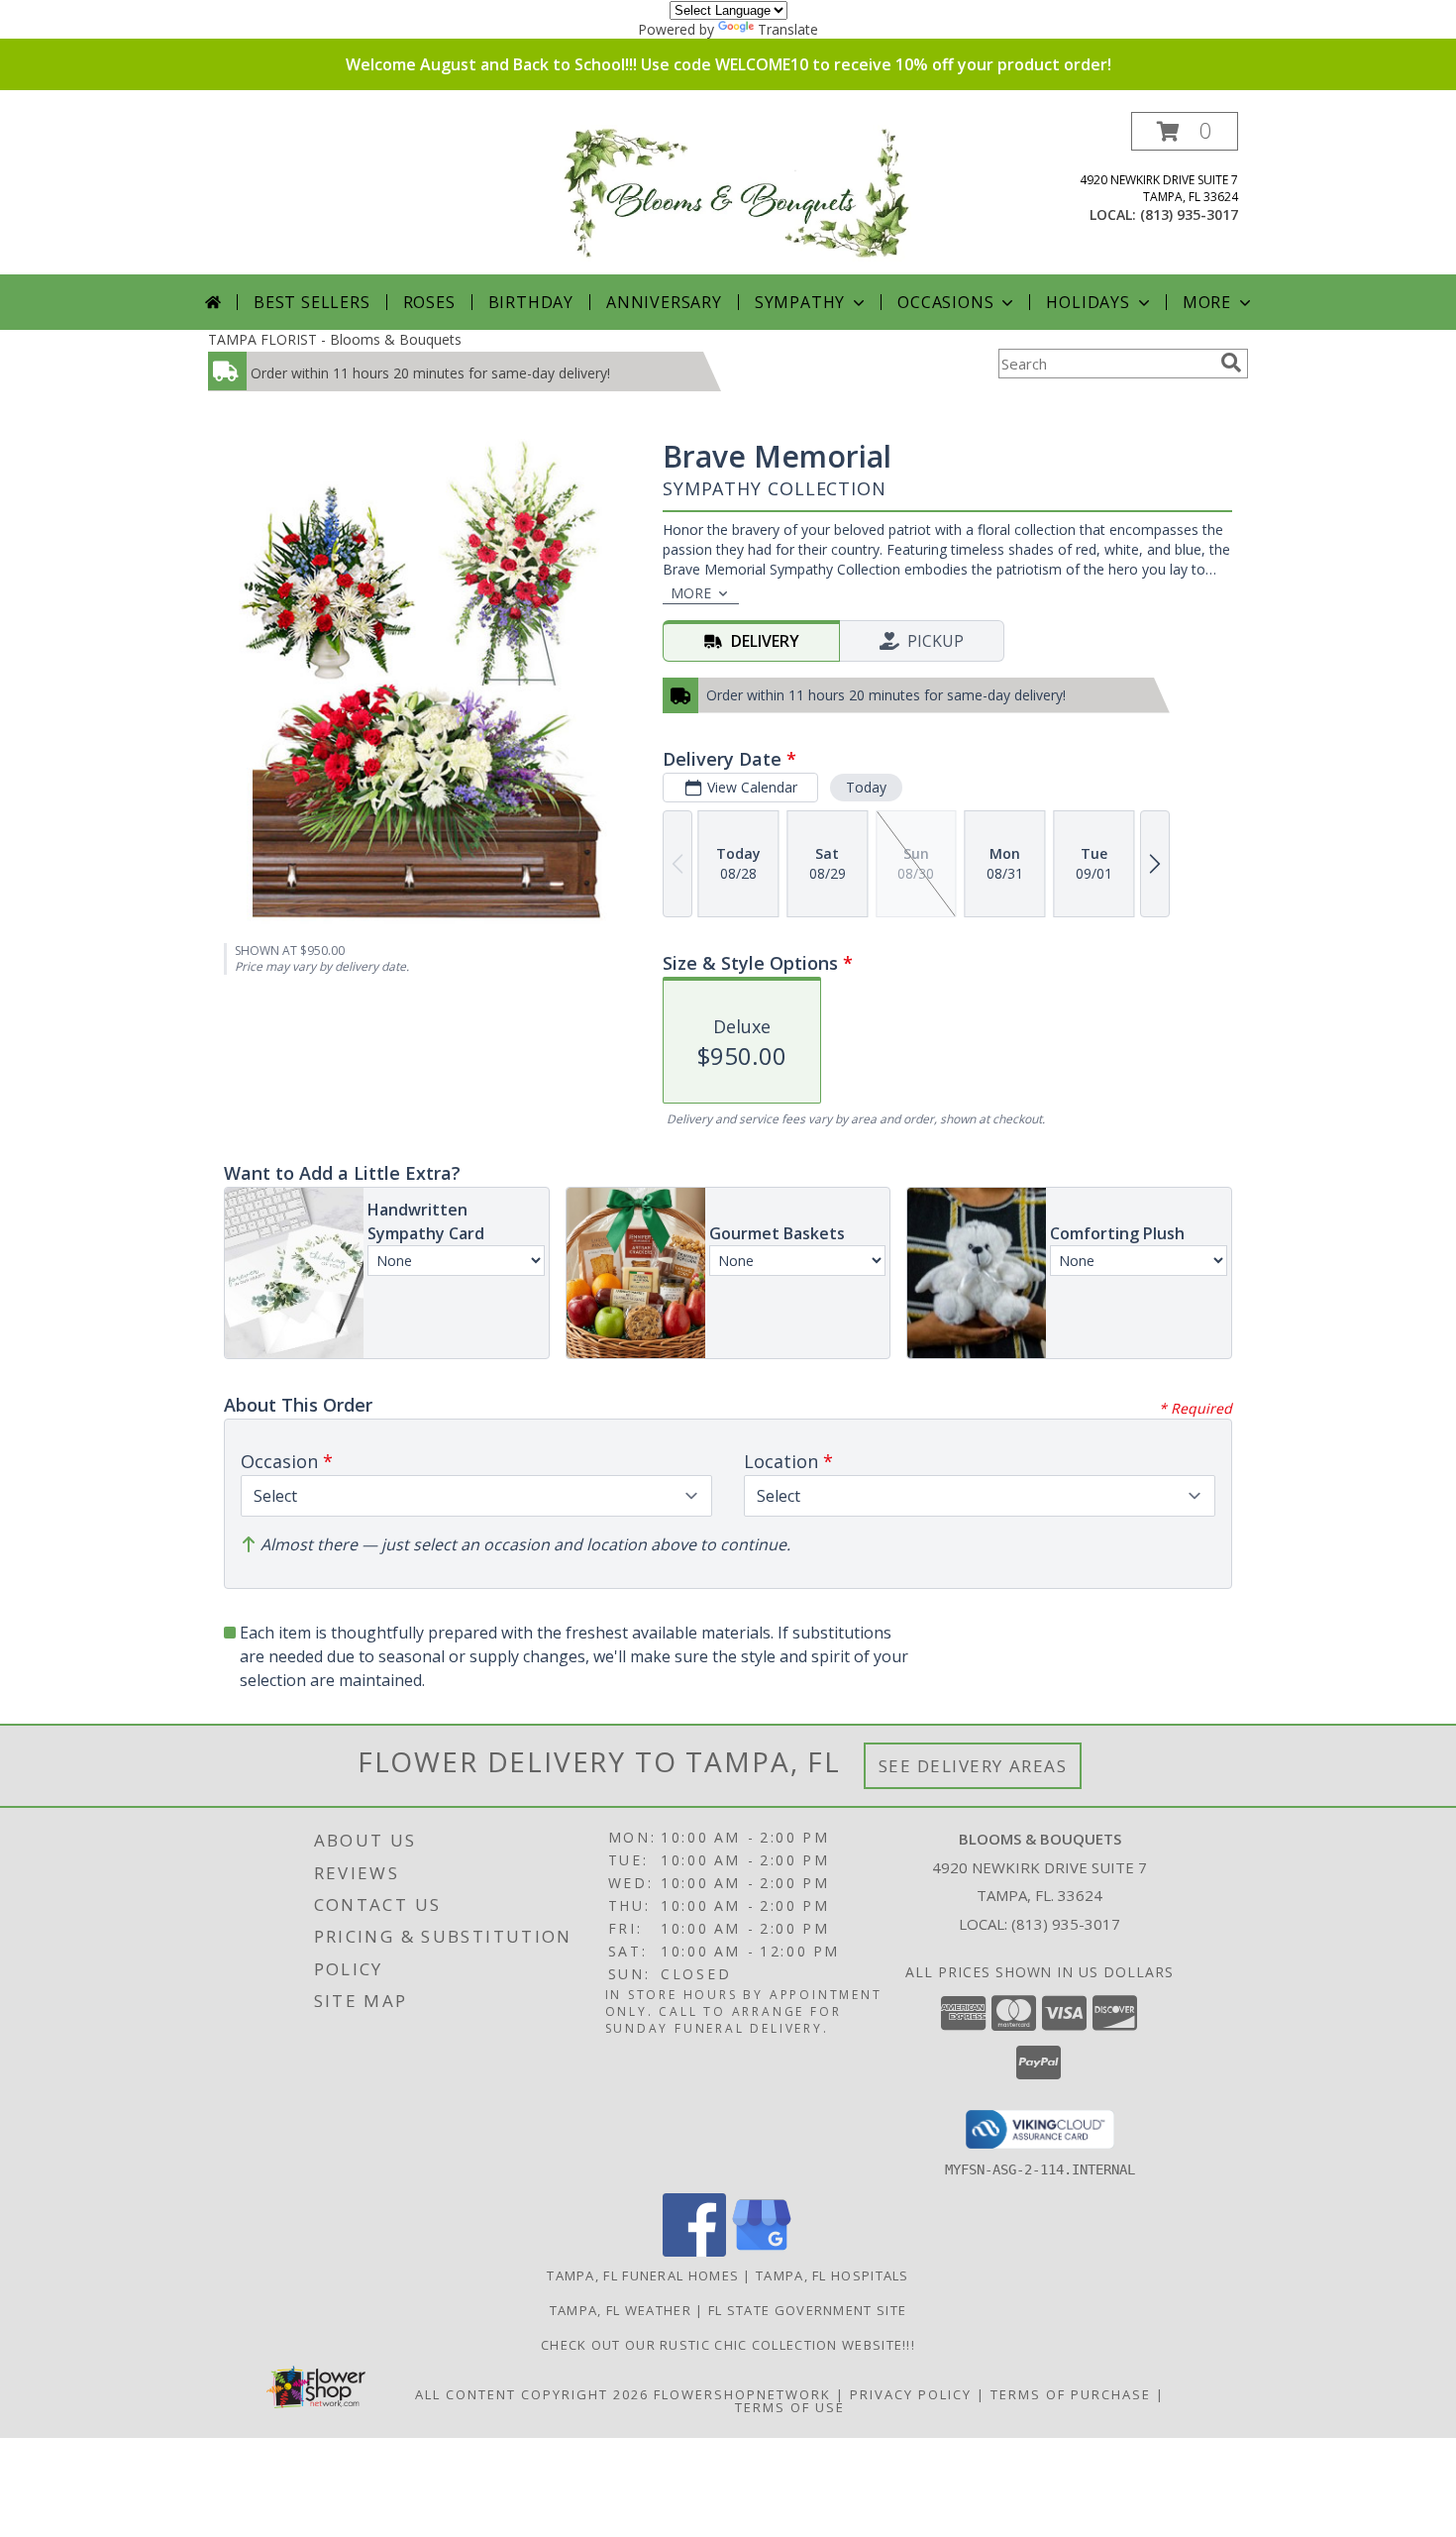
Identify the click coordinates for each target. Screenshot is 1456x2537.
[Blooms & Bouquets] (735, 193)
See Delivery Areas (973, 1766)
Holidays (1088, 302)
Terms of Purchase (1071, 2394)
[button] (1185, 131)
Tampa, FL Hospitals (832, 2275)
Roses (429, 302)
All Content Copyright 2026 (532, 2394)
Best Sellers (312, 302)
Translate (788, 29)
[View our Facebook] (694, 2251)
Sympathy (800, 302)
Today (866, 787)
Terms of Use (790, 2407)
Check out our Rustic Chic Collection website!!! (728, 2345)
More (1207, 302)
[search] (1231, 363)
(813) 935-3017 (1189, 214)
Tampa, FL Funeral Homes (643, 2275)
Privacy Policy (911, 2394)
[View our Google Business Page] (762, 2251)
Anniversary (664, 302)
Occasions (945, 302)
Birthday (531, 302)
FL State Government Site (807, 2310)
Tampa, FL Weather (621, 2310)
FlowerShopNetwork (742, 2394)
